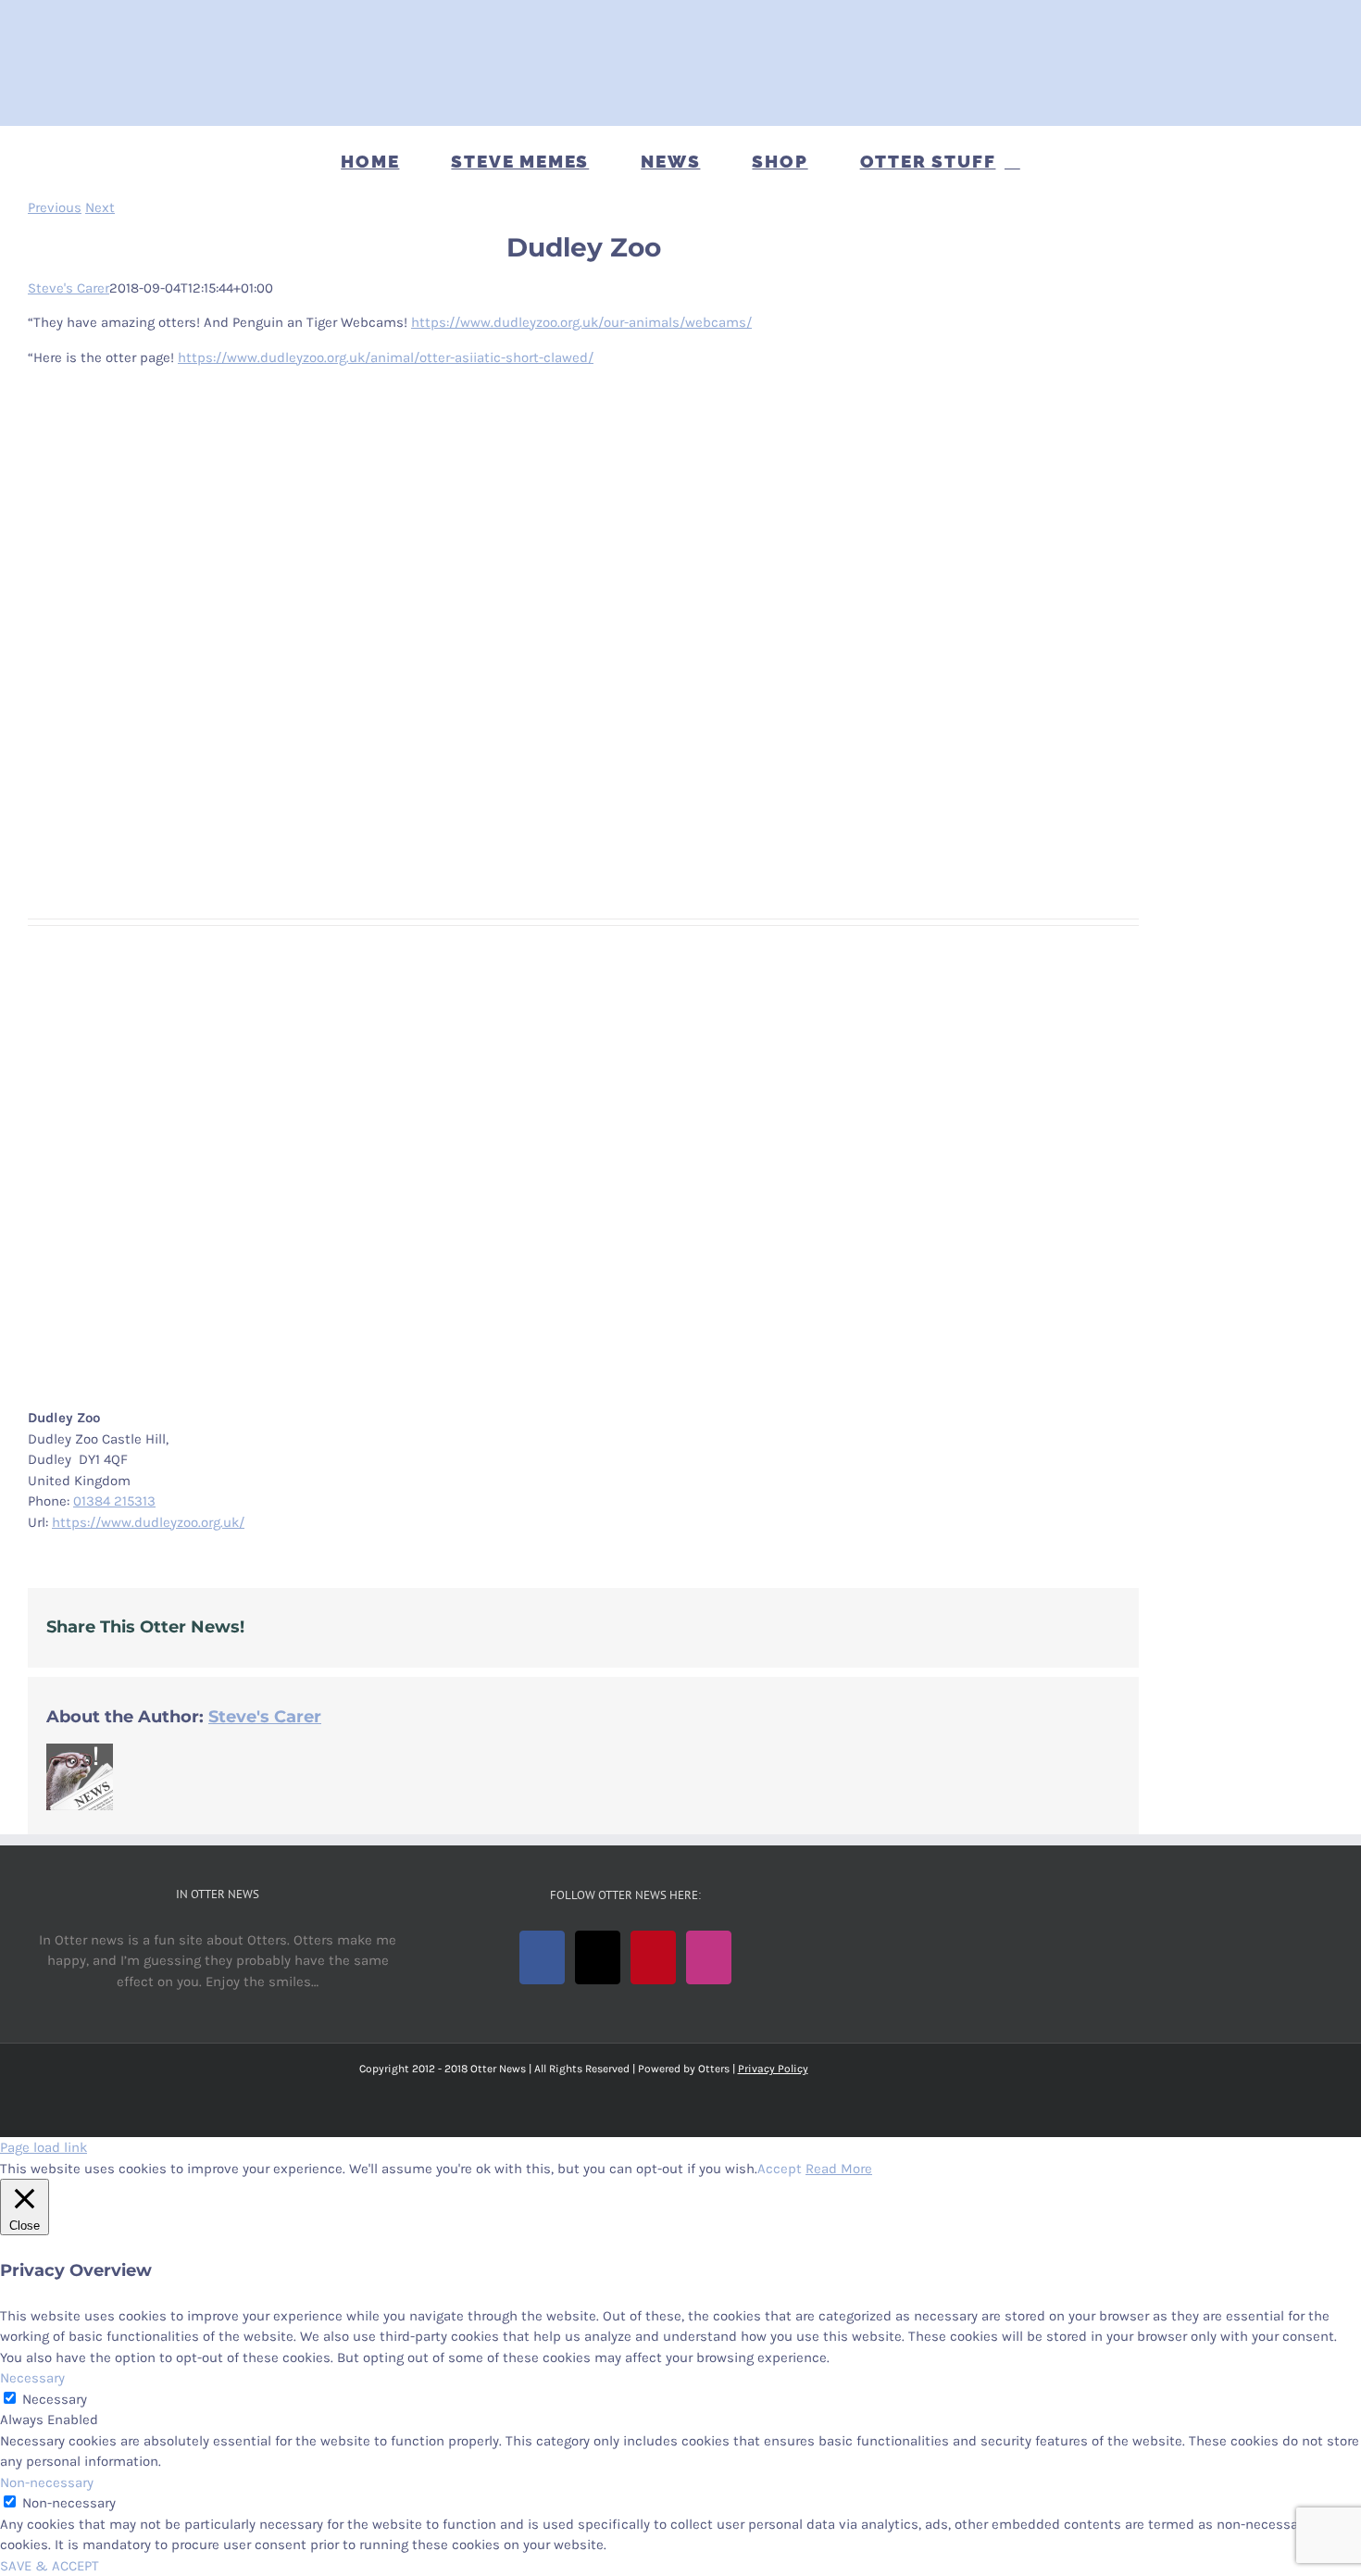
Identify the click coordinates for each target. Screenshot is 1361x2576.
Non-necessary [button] (47, 2482)
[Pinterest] (653, 1957)
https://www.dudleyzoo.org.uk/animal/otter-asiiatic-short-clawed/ (386, 357)
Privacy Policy (773, 2069)
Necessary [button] (32, 2378)
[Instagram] (709, 1957)
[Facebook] (542, 1957)
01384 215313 (114, 1501)
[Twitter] (598, 1957)
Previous (55, 207)
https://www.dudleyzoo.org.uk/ (148, 1522)
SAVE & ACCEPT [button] (50, 2566)
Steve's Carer (69, 288)
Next (100, 207)
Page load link (44, 2147)
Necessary (55, 2399)
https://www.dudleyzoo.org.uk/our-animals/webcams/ (581, 322)
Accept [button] (780, 2169)
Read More (839, 2169)
